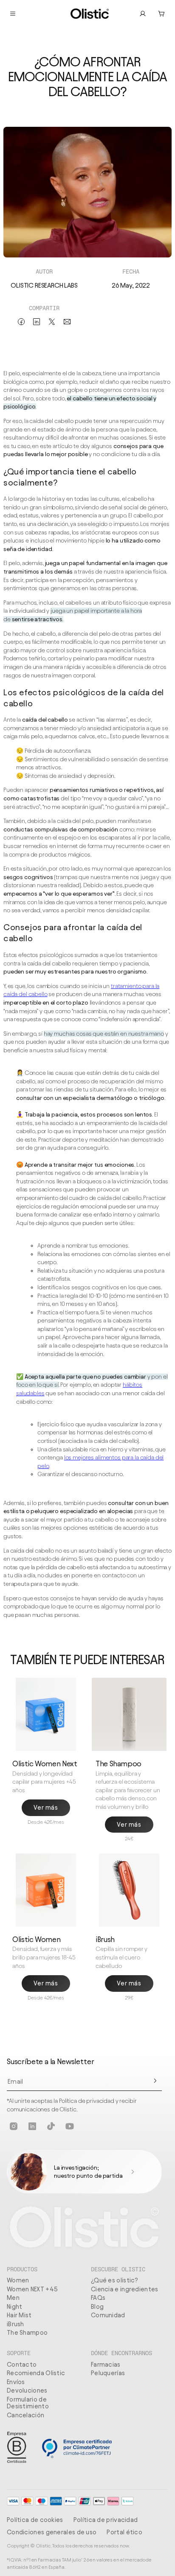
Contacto (22, 2365)
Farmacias (106, 2365)
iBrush (16, 2324)
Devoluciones (27, 2390)
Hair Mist (19, 2315)
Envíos (16, 2382)
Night (15, 2307)
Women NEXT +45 (32, 2289)
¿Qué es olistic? (115, 2280)
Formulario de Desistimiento (28, 2403)
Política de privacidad (106, 2520)
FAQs (98, 2298)
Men (13, 2298)
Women (18, 2280)
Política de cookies (35, 2520)
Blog (97, 2307)
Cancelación (25, 2415)
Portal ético (124, 2532)
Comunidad (108, 2315)
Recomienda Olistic (36, 2373)
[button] (161, 14)
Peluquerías (108, 2373)
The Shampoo (27, 2333)
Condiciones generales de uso (52, 2532)
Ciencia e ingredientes (125, 2289)
